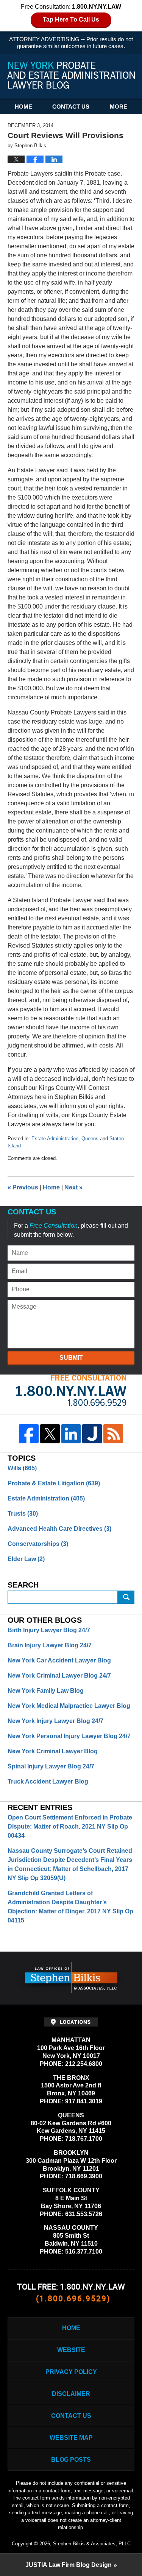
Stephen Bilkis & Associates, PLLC (92, 2544)
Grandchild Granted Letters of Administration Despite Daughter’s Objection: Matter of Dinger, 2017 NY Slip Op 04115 (70, 1907)
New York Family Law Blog (46, 1691)
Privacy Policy (71, 2372)
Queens (90, 1139)
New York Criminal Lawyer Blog (53, 1751)
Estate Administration (55, 1139)
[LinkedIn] (71, 1434)
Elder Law (26, 1559)
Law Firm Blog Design (69, 2565)
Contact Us (71, 107)
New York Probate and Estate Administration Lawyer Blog (71, 75)
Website (71, 2350)
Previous (23, 1187)
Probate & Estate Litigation (54, 1483)
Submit (71, 1358)
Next (73, 1187)
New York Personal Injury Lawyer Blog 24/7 (69, 1736)
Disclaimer (71, 2394)
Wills (22, 1468)
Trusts (23, 1514)
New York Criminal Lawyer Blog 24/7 (59, 1676)
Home (23, 107)
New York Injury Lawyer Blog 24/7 (55, 1721)
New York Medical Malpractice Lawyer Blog (69, 1706)
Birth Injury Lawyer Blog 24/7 (49, 1630)
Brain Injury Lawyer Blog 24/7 (50, 1645)
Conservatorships (38, 1544)
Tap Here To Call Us (71, 19)
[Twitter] (50, 1434)
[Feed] (113, 1434)
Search (126, 1597)
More (119, 107)
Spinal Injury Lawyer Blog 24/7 (51, 1766)
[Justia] (92, 1434)
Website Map (71, 2438)
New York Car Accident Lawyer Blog (59, 1660)
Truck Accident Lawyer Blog (48, 1781)
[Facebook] (29, 1434)
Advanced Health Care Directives (59, 1529)
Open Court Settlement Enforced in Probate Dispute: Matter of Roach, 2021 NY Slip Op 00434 (70, 1827)
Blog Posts (71, 2460)
